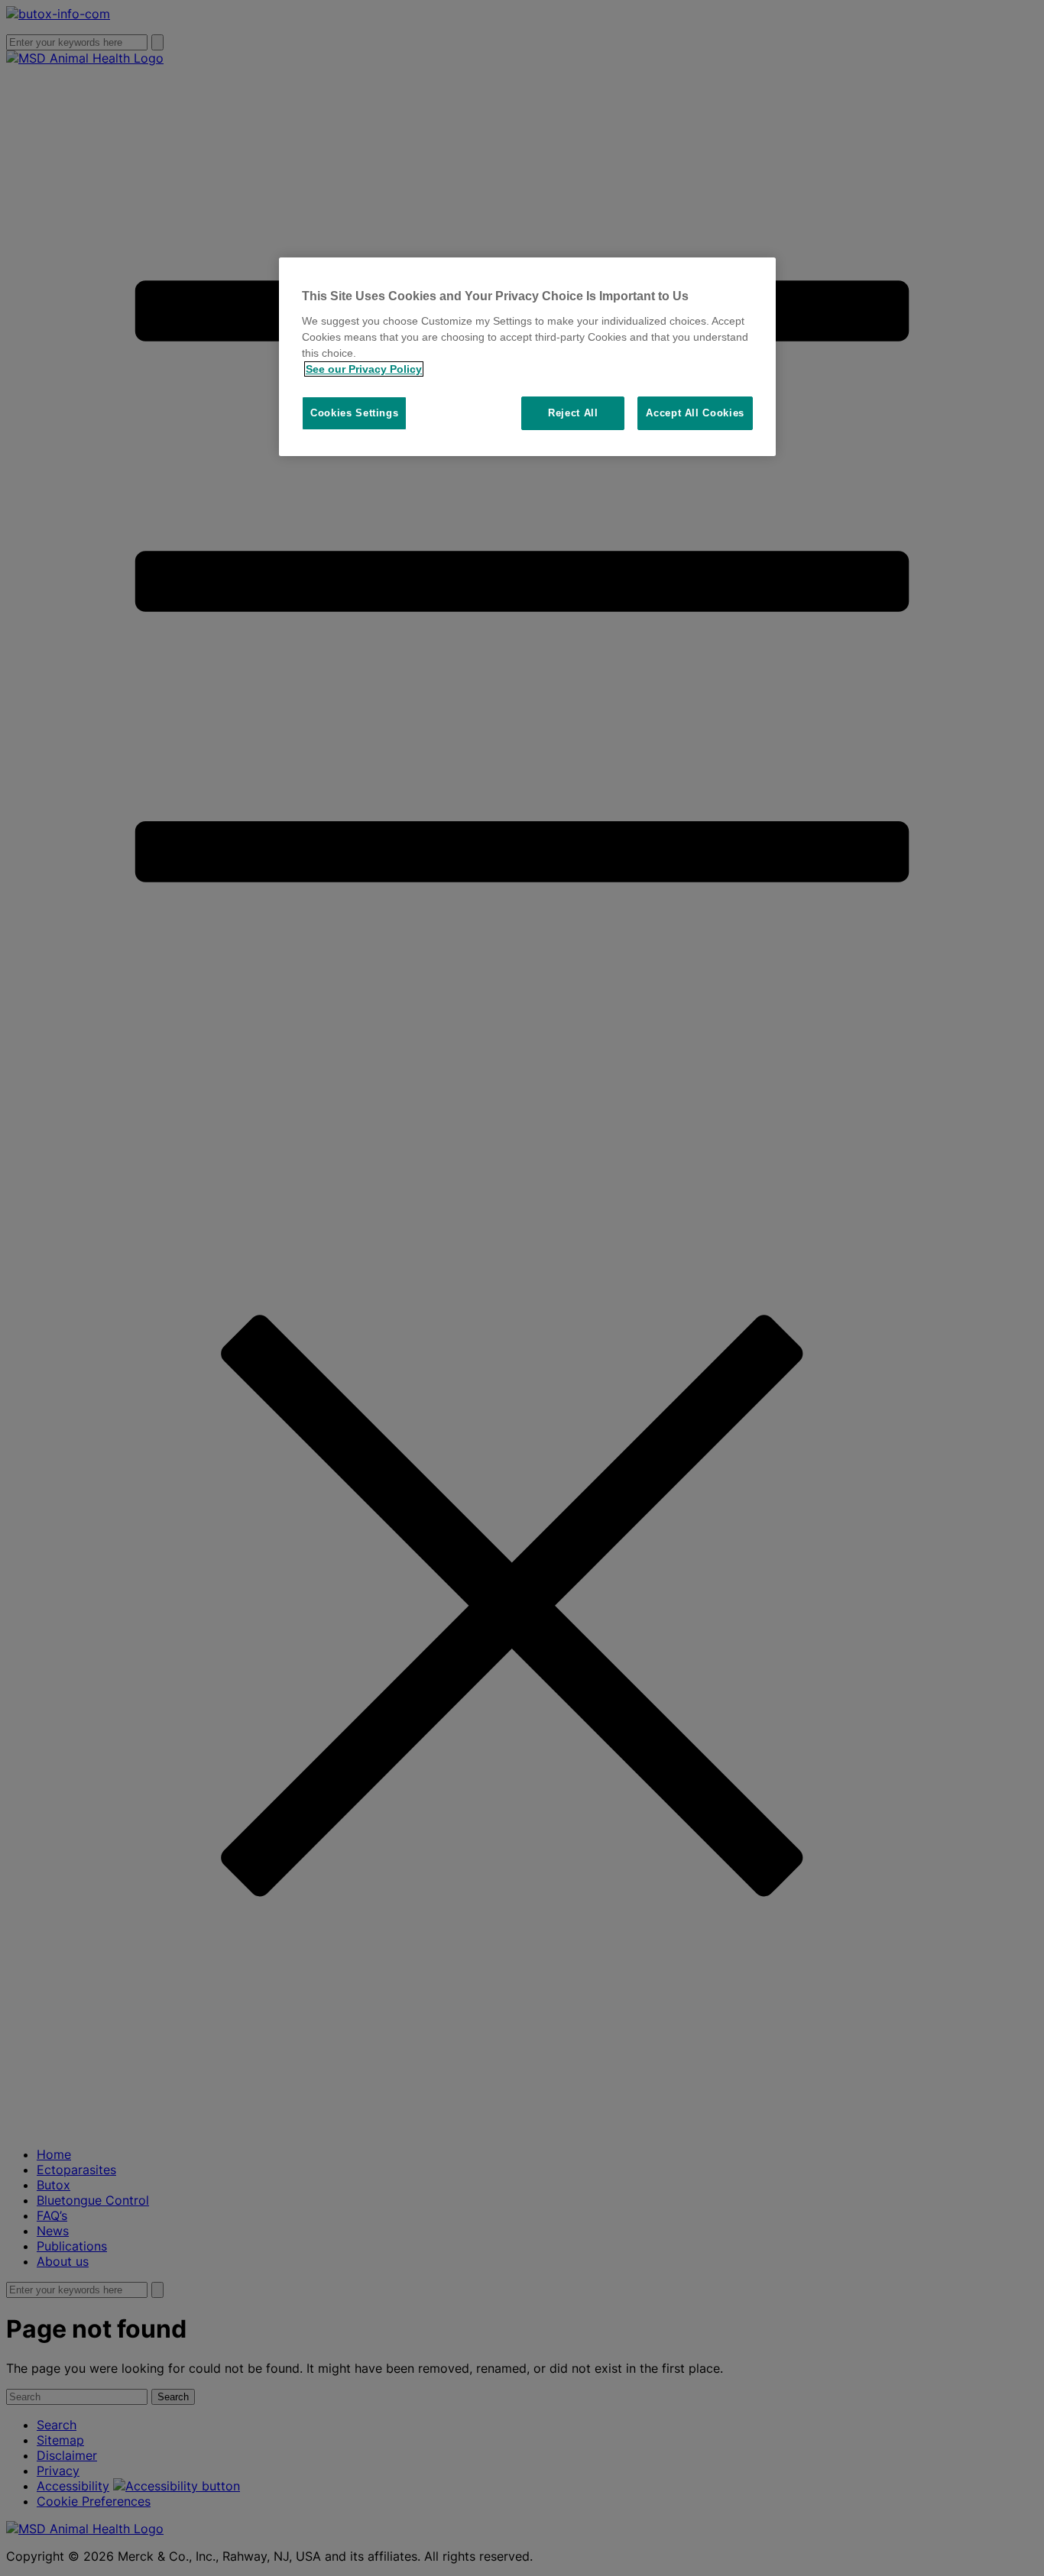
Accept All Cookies (695, 413)
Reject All (573, 413)
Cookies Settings (354, 413)
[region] (527, 357)
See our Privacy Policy (364, 369)
